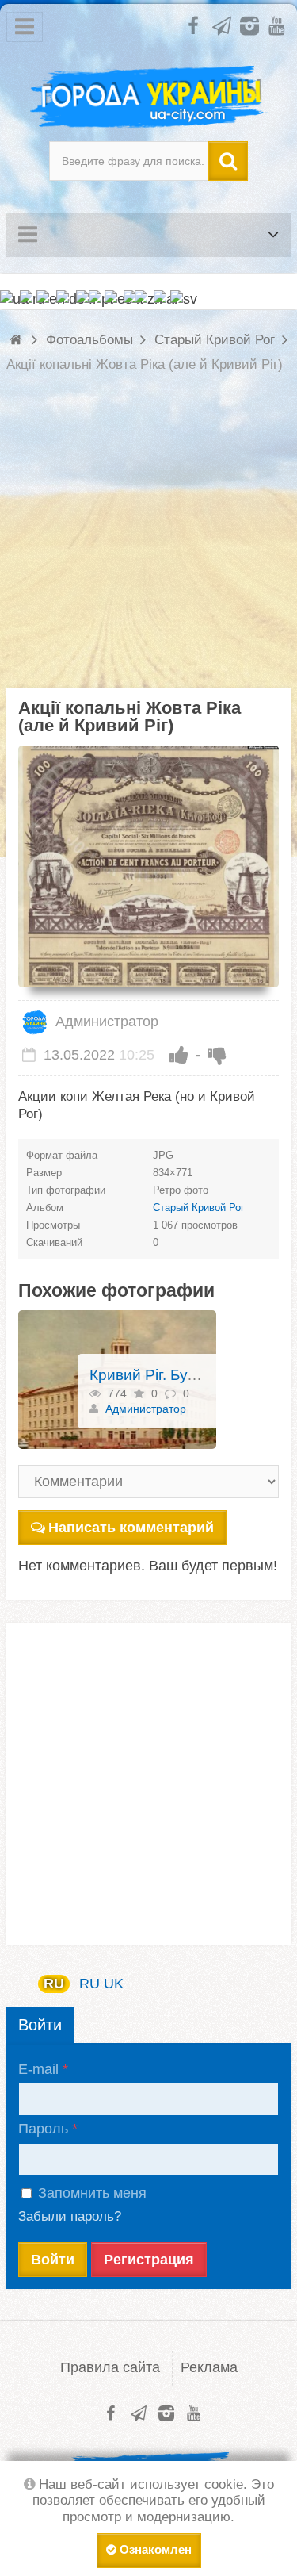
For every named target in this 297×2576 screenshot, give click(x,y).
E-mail (38, 2069)
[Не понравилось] (217, 1055)
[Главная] (18, 340)
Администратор (105, 1022)
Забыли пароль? (70, 2216)
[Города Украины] (148, 98)
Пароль (43, 2129)
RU (54, 1984)
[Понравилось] (179, 1055)
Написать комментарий (131, 1528)
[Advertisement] (148, 539)
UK (114, 1984)
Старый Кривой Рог (199, 1207)
